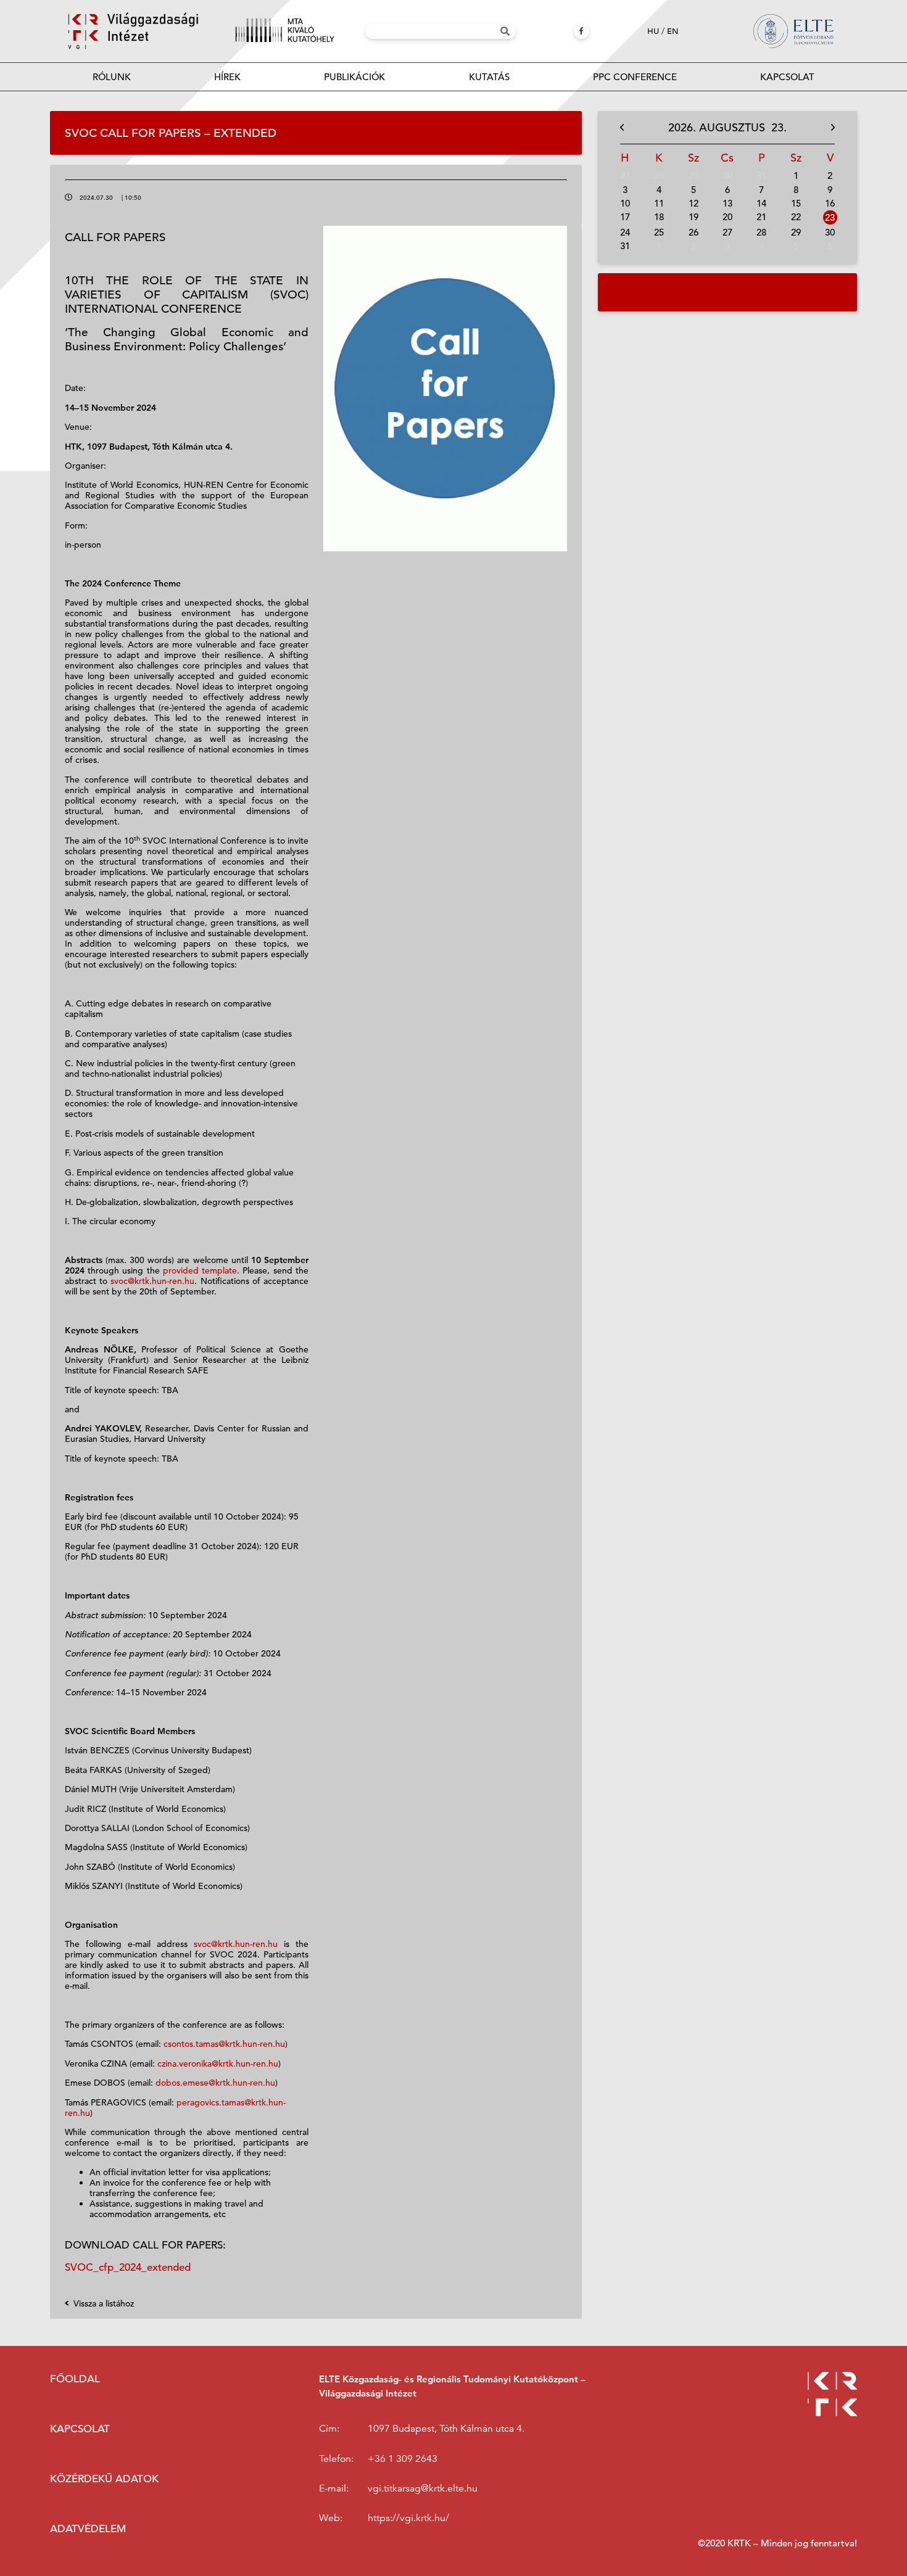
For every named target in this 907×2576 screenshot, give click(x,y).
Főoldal (75, 2379)
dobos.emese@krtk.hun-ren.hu (214, 2083)
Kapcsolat (787, 77)
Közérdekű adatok (104, 2479)
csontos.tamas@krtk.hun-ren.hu (224, 2044)
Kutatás (489, 77)
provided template (200, 1270)
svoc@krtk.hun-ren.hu (152, 1281)
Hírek (227, 77)
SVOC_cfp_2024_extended (128, 2267)
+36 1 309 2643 (403, 2459)
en (673, 31)
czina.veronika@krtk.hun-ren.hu (218, 2064)
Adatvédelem (88, 2529)
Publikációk (354, 77)
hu (653, 31)
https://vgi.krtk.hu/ (408, 2518)
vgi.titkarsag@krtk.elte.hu (423, 2488)
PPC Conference (635, 77)
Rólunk (112, 77)
